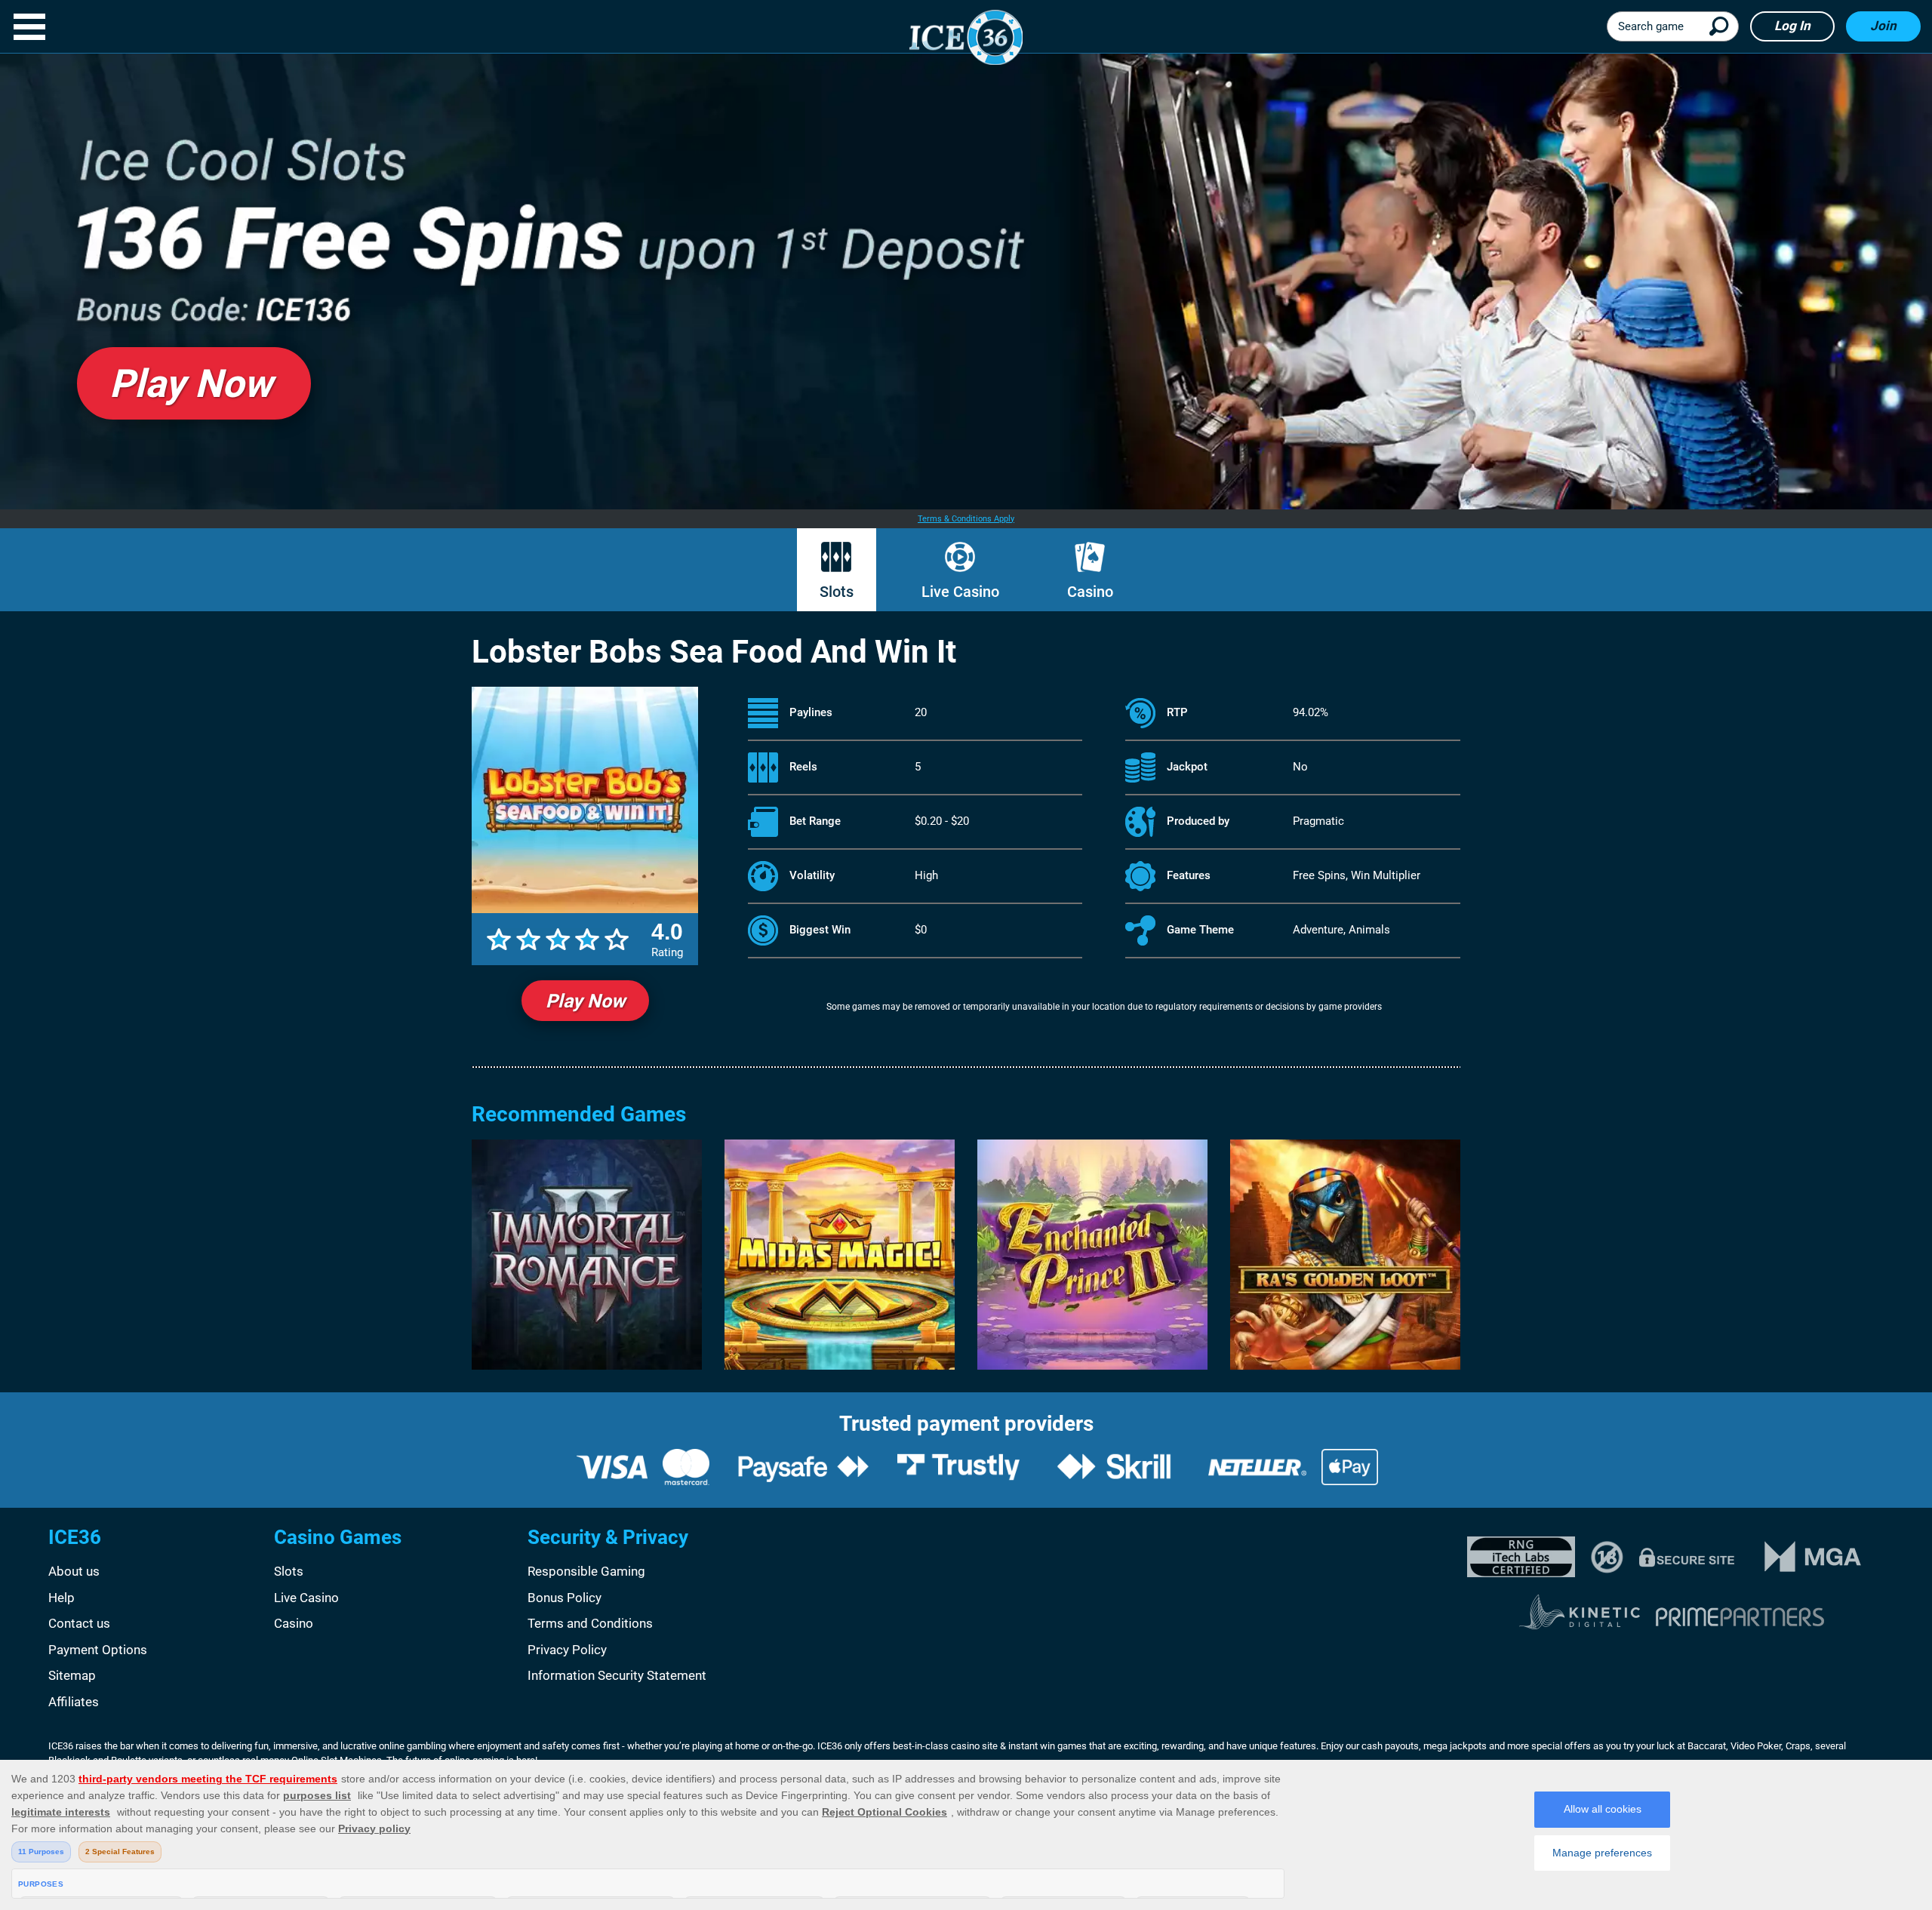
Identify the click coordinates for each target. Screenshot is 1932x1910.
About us (74, 1571)
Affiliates (74, 1702)
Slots (837, 592)
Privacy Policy (567, 1650)
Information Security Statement (617, 1675)
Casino (1090, 592)
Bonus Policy (565, 1598)
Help (62, 1598)
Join (1883, 26)
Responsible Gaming (586, 1571)
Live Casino (960, 592)
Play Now (585, 1001)
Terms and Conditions (590, 1623)
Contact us (79, 1623)
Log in (1792, 26)
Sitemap (72, 1675)
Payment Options (98, 1650)
